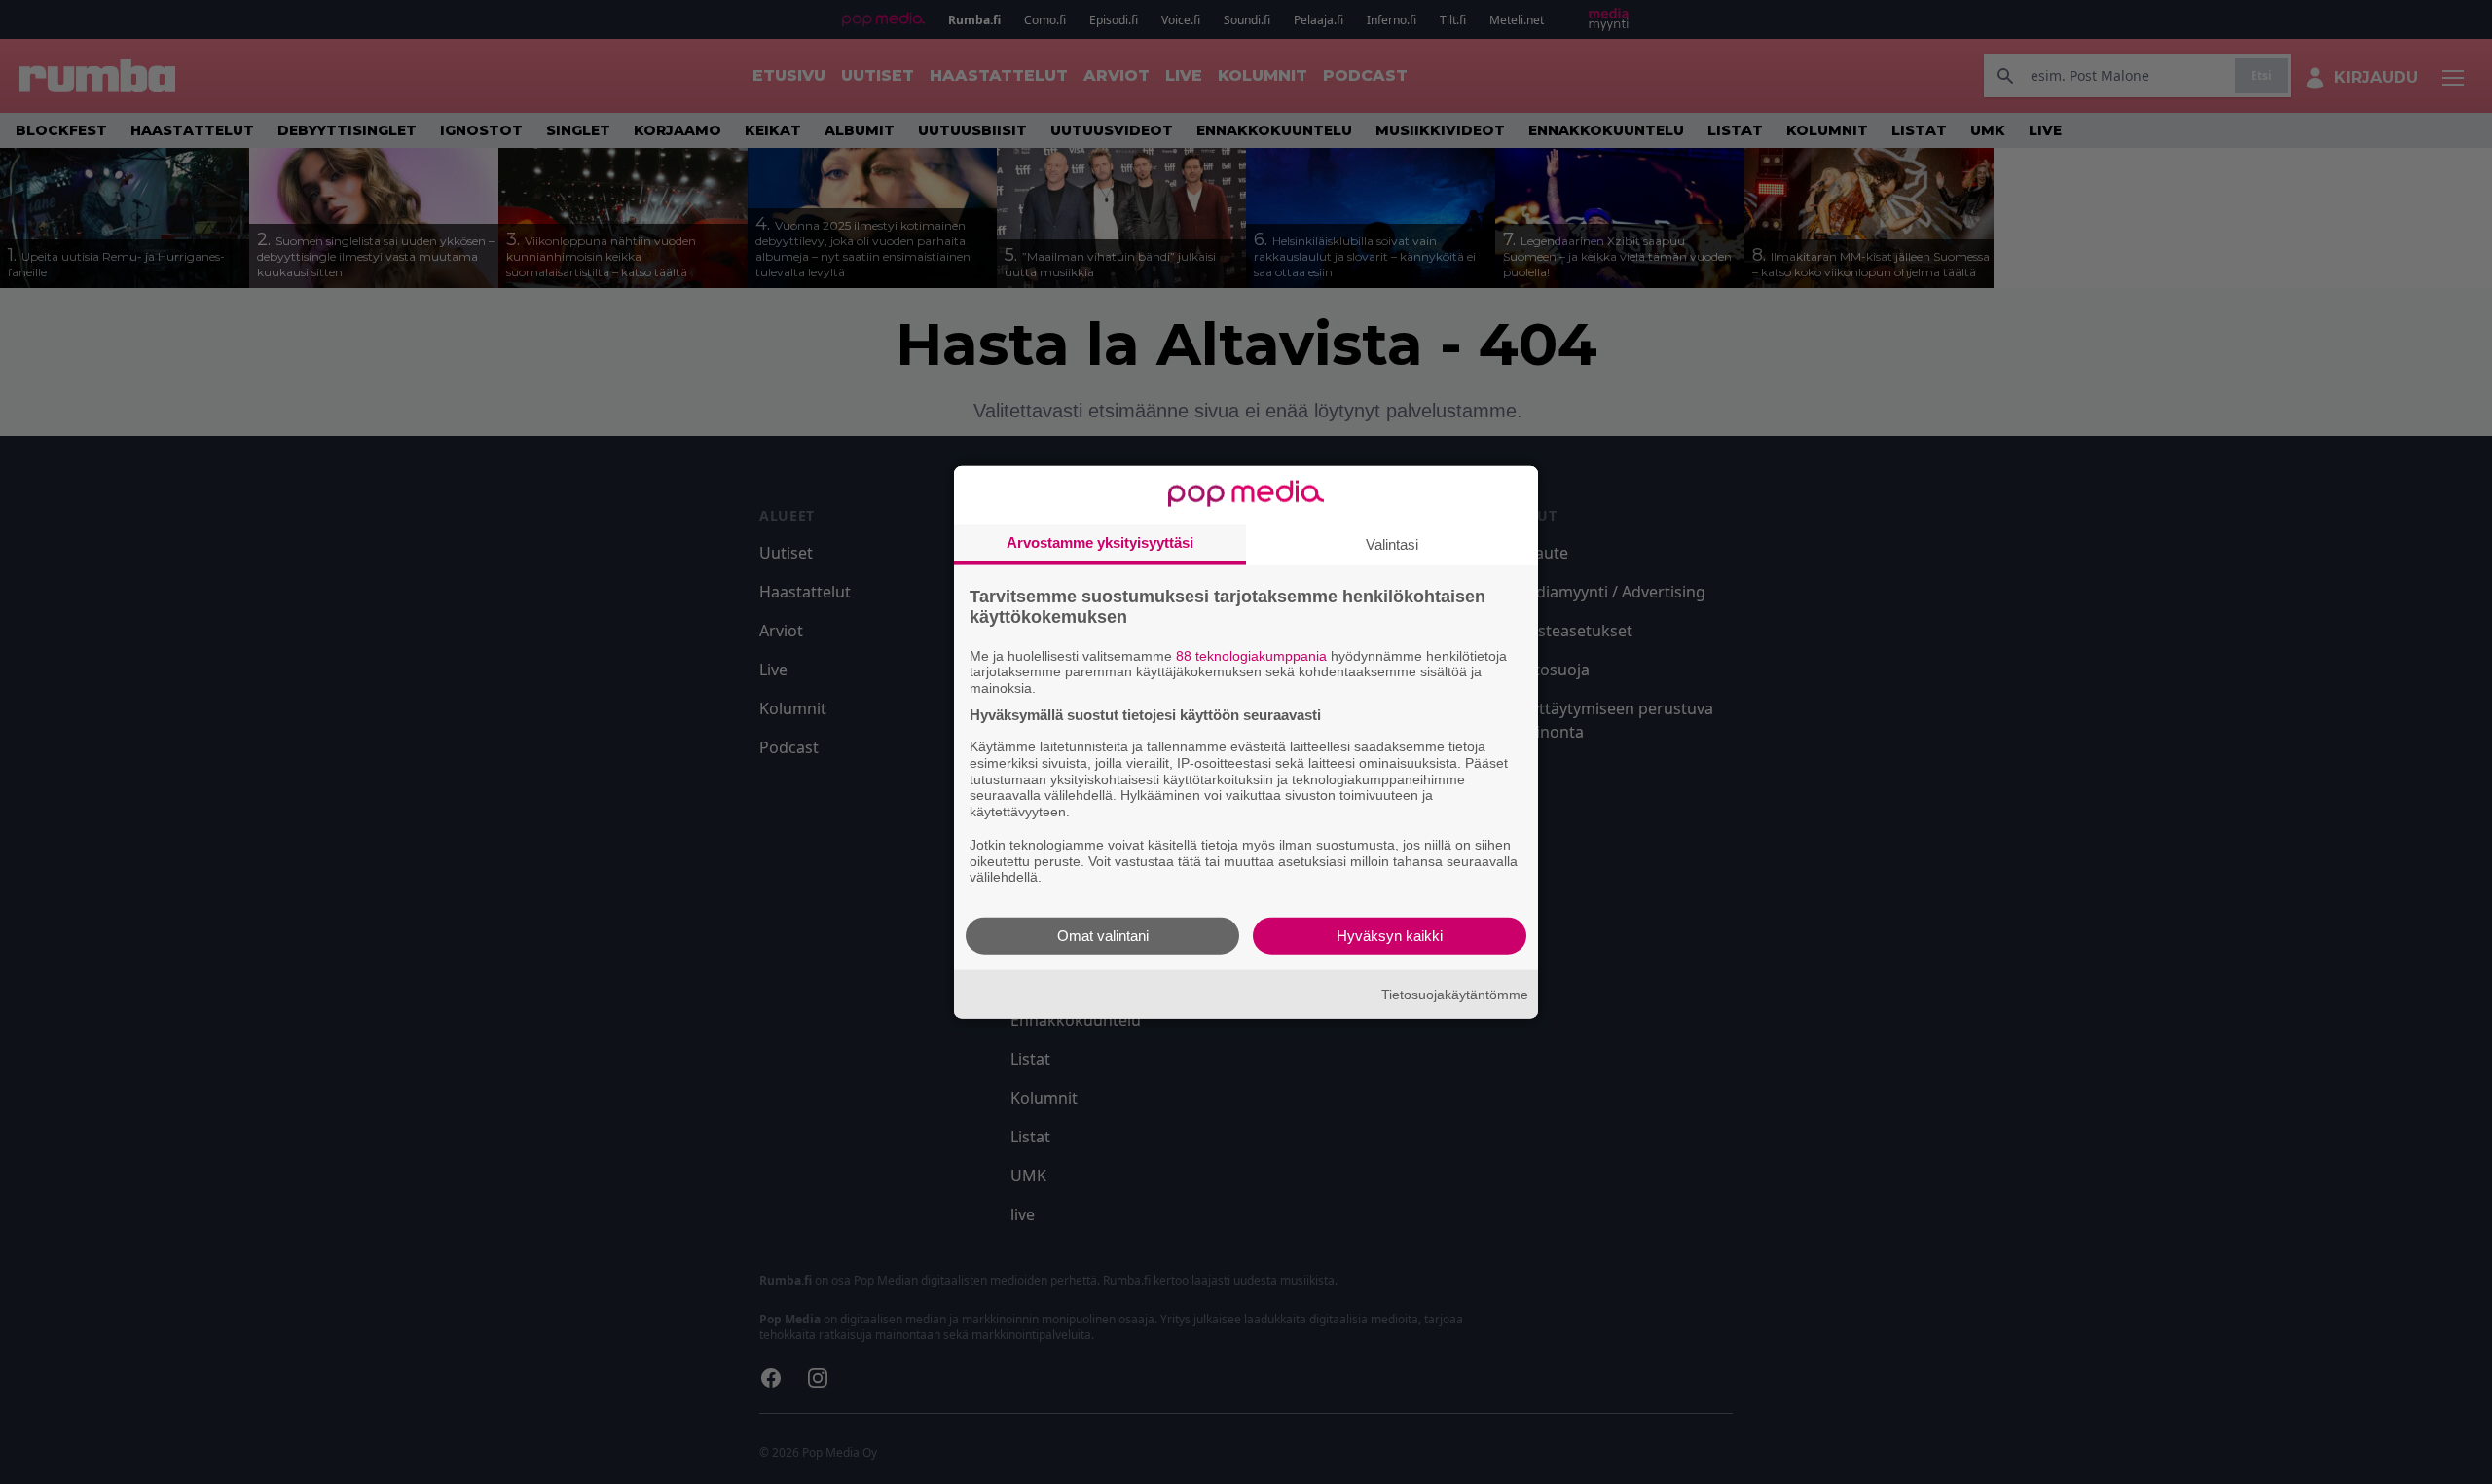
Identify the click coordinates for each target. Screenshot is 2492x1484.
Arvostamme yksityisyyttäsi (1100, 542)
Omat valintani (1103, 936)
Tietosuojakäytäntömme (1455, 994)
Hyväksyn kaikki (1390, 936)
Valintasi (1392, 543)
